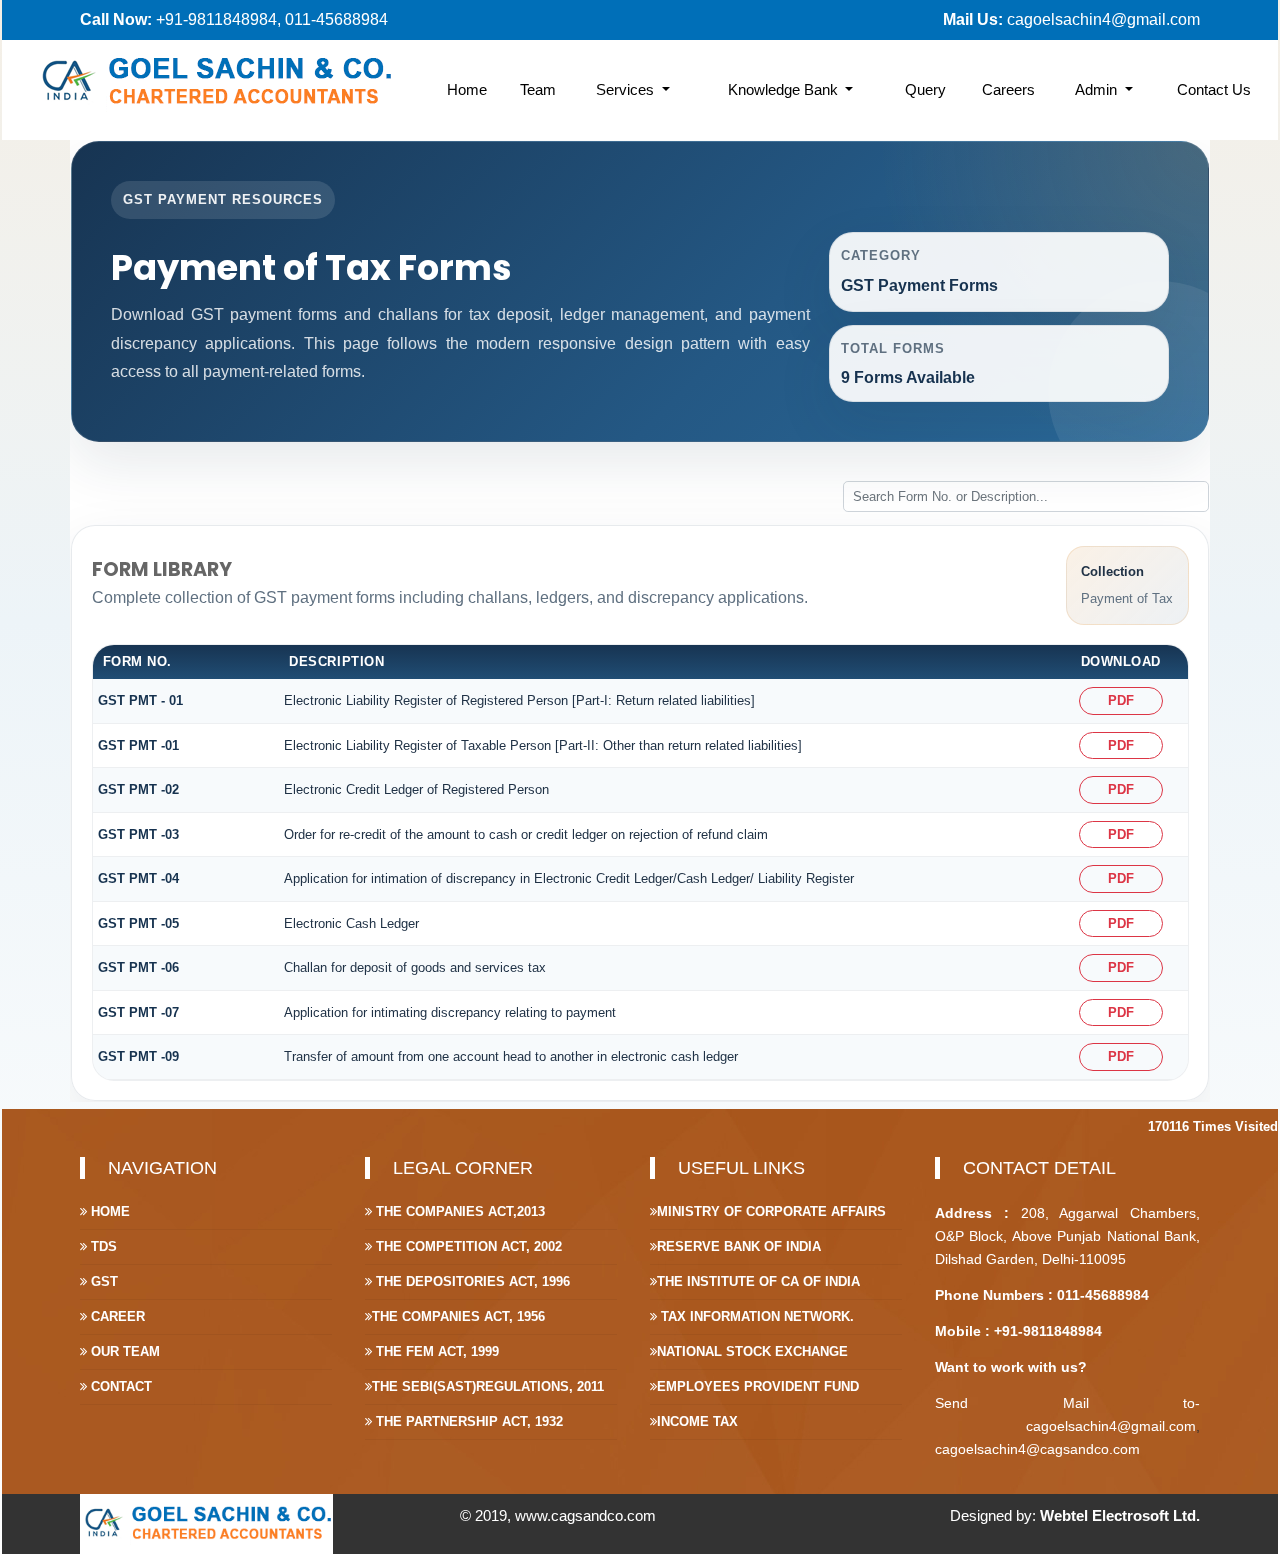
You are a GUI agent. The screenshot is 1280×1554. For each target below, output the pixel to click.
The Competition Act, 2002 (467, 1246)
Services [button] (627, 89)
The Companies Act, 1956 (458, 1316)
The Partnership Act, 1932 (467, 1421)
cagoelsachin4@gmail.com (1103, 19)
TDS (102, 1246)
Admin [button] (1098, 89)
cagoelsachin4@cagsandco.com (1037, 1449)
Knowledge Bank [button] (785, 89)
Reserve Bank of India (739, 1246)
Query (925, 89)
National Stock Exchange (752, 1351)
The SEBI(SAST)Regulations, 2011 (488, 1386)
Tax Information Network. (755, 1316)
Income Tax (697, 1421)
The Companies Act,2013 (458, 1211)
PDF (1121, 700)
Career (116, 1316)
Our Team (123, 1351)
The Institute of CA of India (758, 1281)
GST (102, 1281)
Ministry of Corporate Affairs (771, 1211)
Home (467, 89)
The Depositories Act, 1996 (471, 1281)
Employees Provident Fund (758, 1386)
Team (538, 89)
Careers (1008, 89)
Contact (119, 1386)
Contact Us (1214, 89)
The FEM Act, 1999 (435, 1351)
